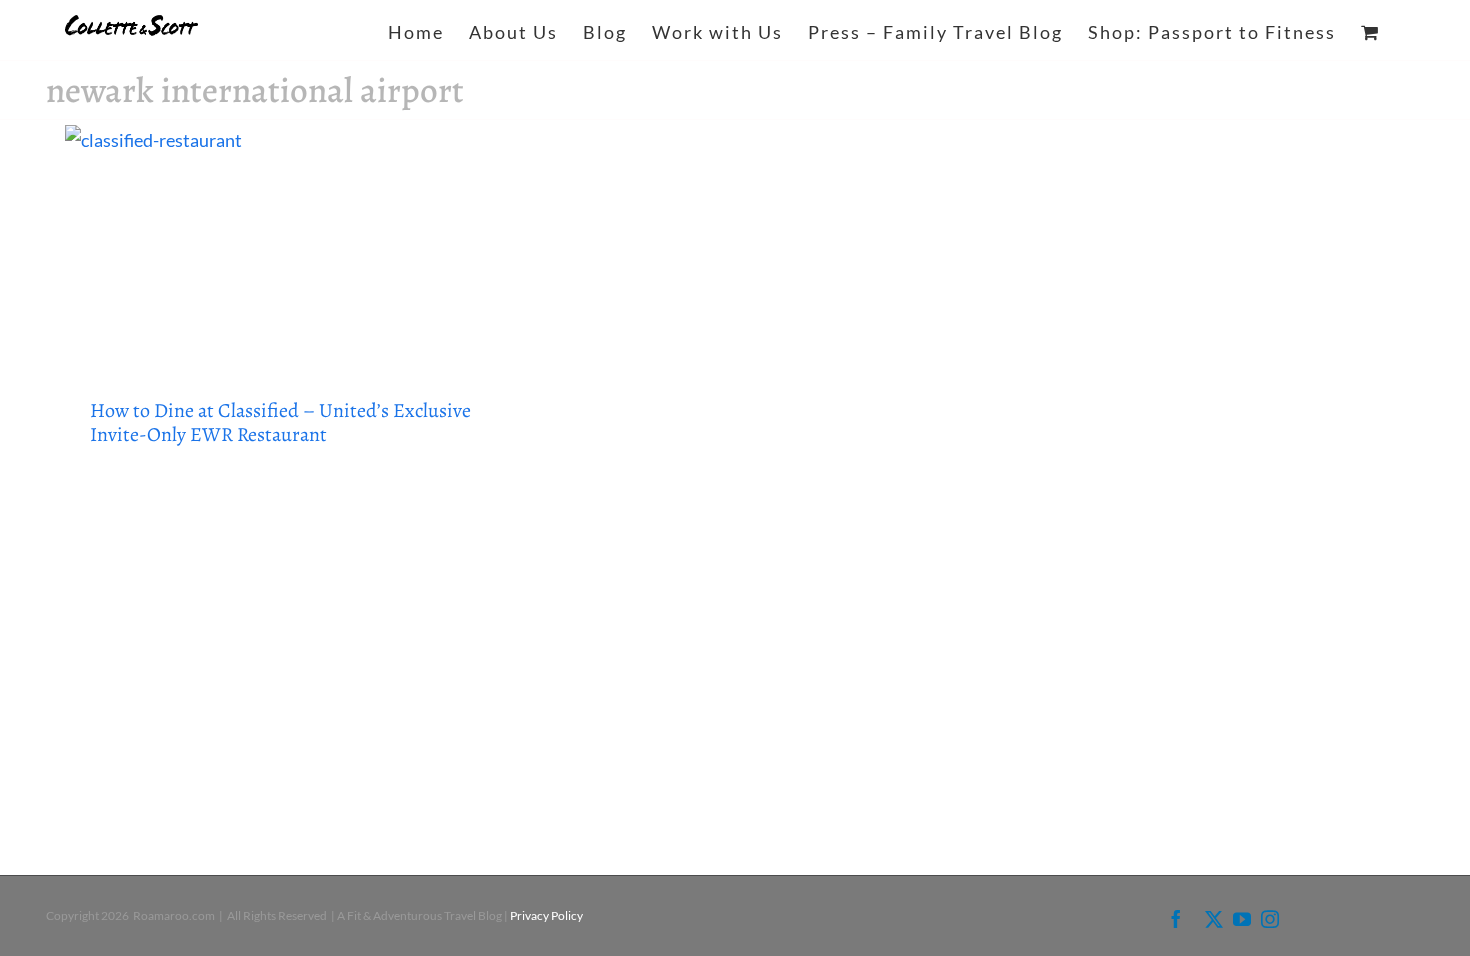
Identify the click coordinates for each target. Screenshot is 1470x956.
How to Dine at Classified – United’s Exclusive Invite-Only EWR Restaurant (280, 422)
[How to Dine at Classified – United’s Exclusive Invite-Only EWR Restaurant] (281, 247)
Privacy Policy (546, 915)
